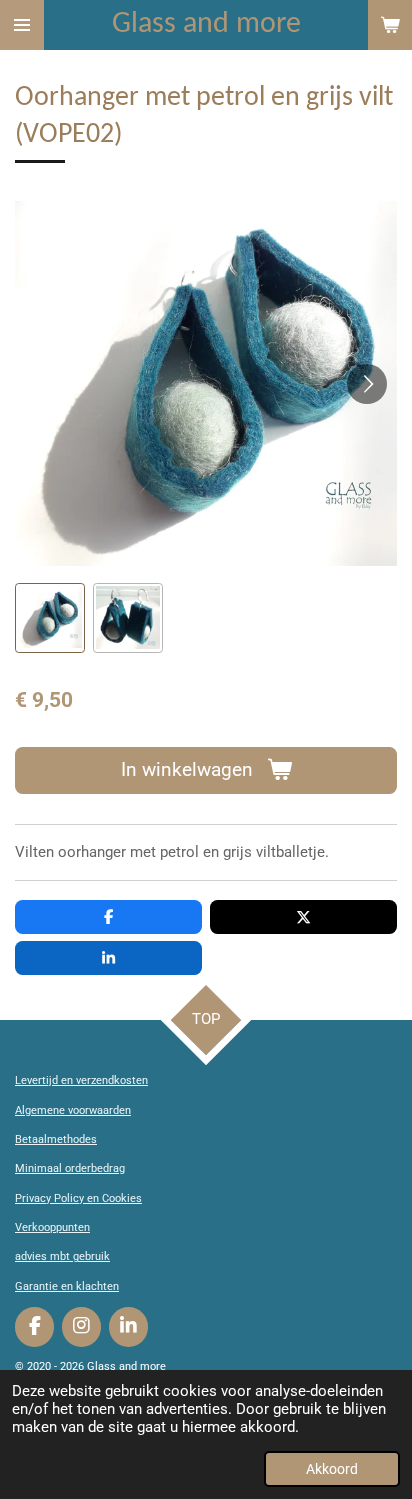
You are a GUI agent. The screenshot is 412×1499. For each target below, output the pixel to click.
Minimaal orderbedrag (70, 1168)
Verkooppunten (52, 1227)
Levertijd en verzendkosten (81, 1080)
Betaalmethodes (56, 1139)
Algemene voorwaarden (73, 1110)
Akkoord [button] (332, 1469)
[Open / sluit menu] (22, 25)
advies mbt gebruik (62, 1256)
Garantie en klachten (67, 1286)
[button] (50, 618)
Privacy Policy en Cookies (78, 1198)
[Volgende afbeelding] (367, 384)
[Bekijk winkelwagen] (390, 25)
